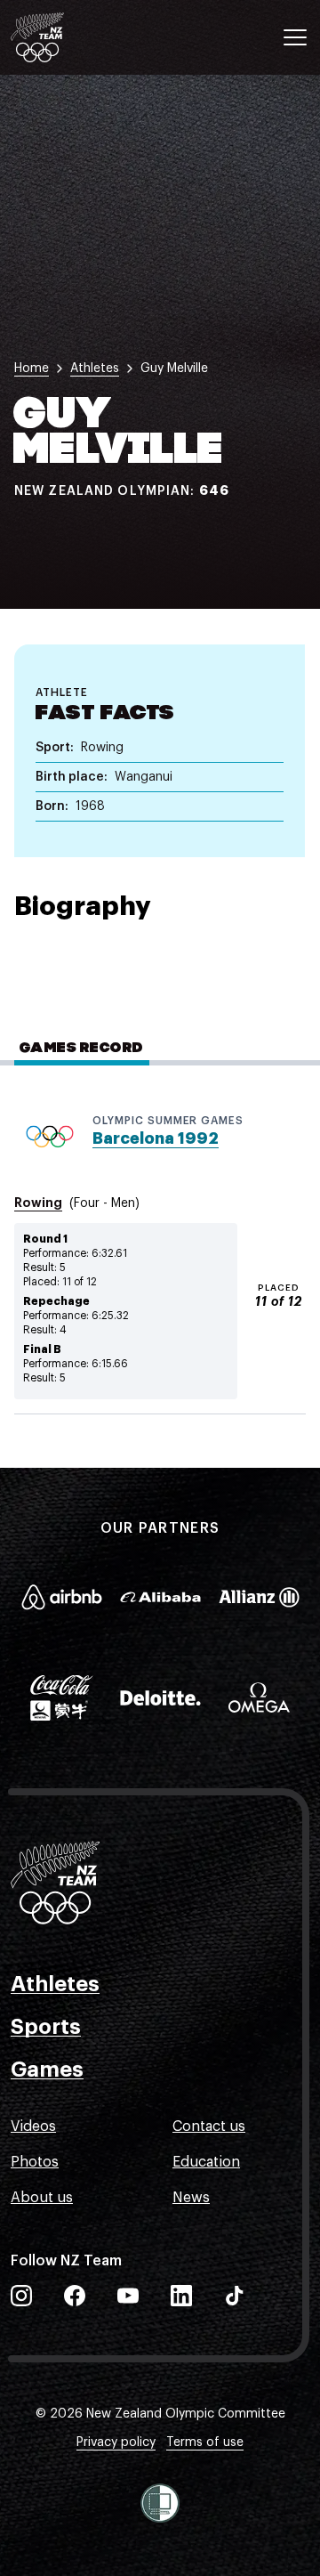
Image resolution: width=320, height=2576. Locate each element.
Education (206, 2162)
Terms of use (205, 2442)
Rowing (38, 1203)
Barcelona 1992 (156, 1138)
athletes (95, 369)
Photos (35, 2162)
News (191, 2198)
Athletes (55, 1984)
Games (47, 2070)
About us (42, 2198)
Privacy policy (116, 2442)
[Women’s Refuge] (160, 2503)
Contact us (209, 2126)
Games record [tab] (82, 1049)
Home (32, 369)
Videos (33, 2126)
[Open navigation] (295, 37)
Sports (46, 2027)
